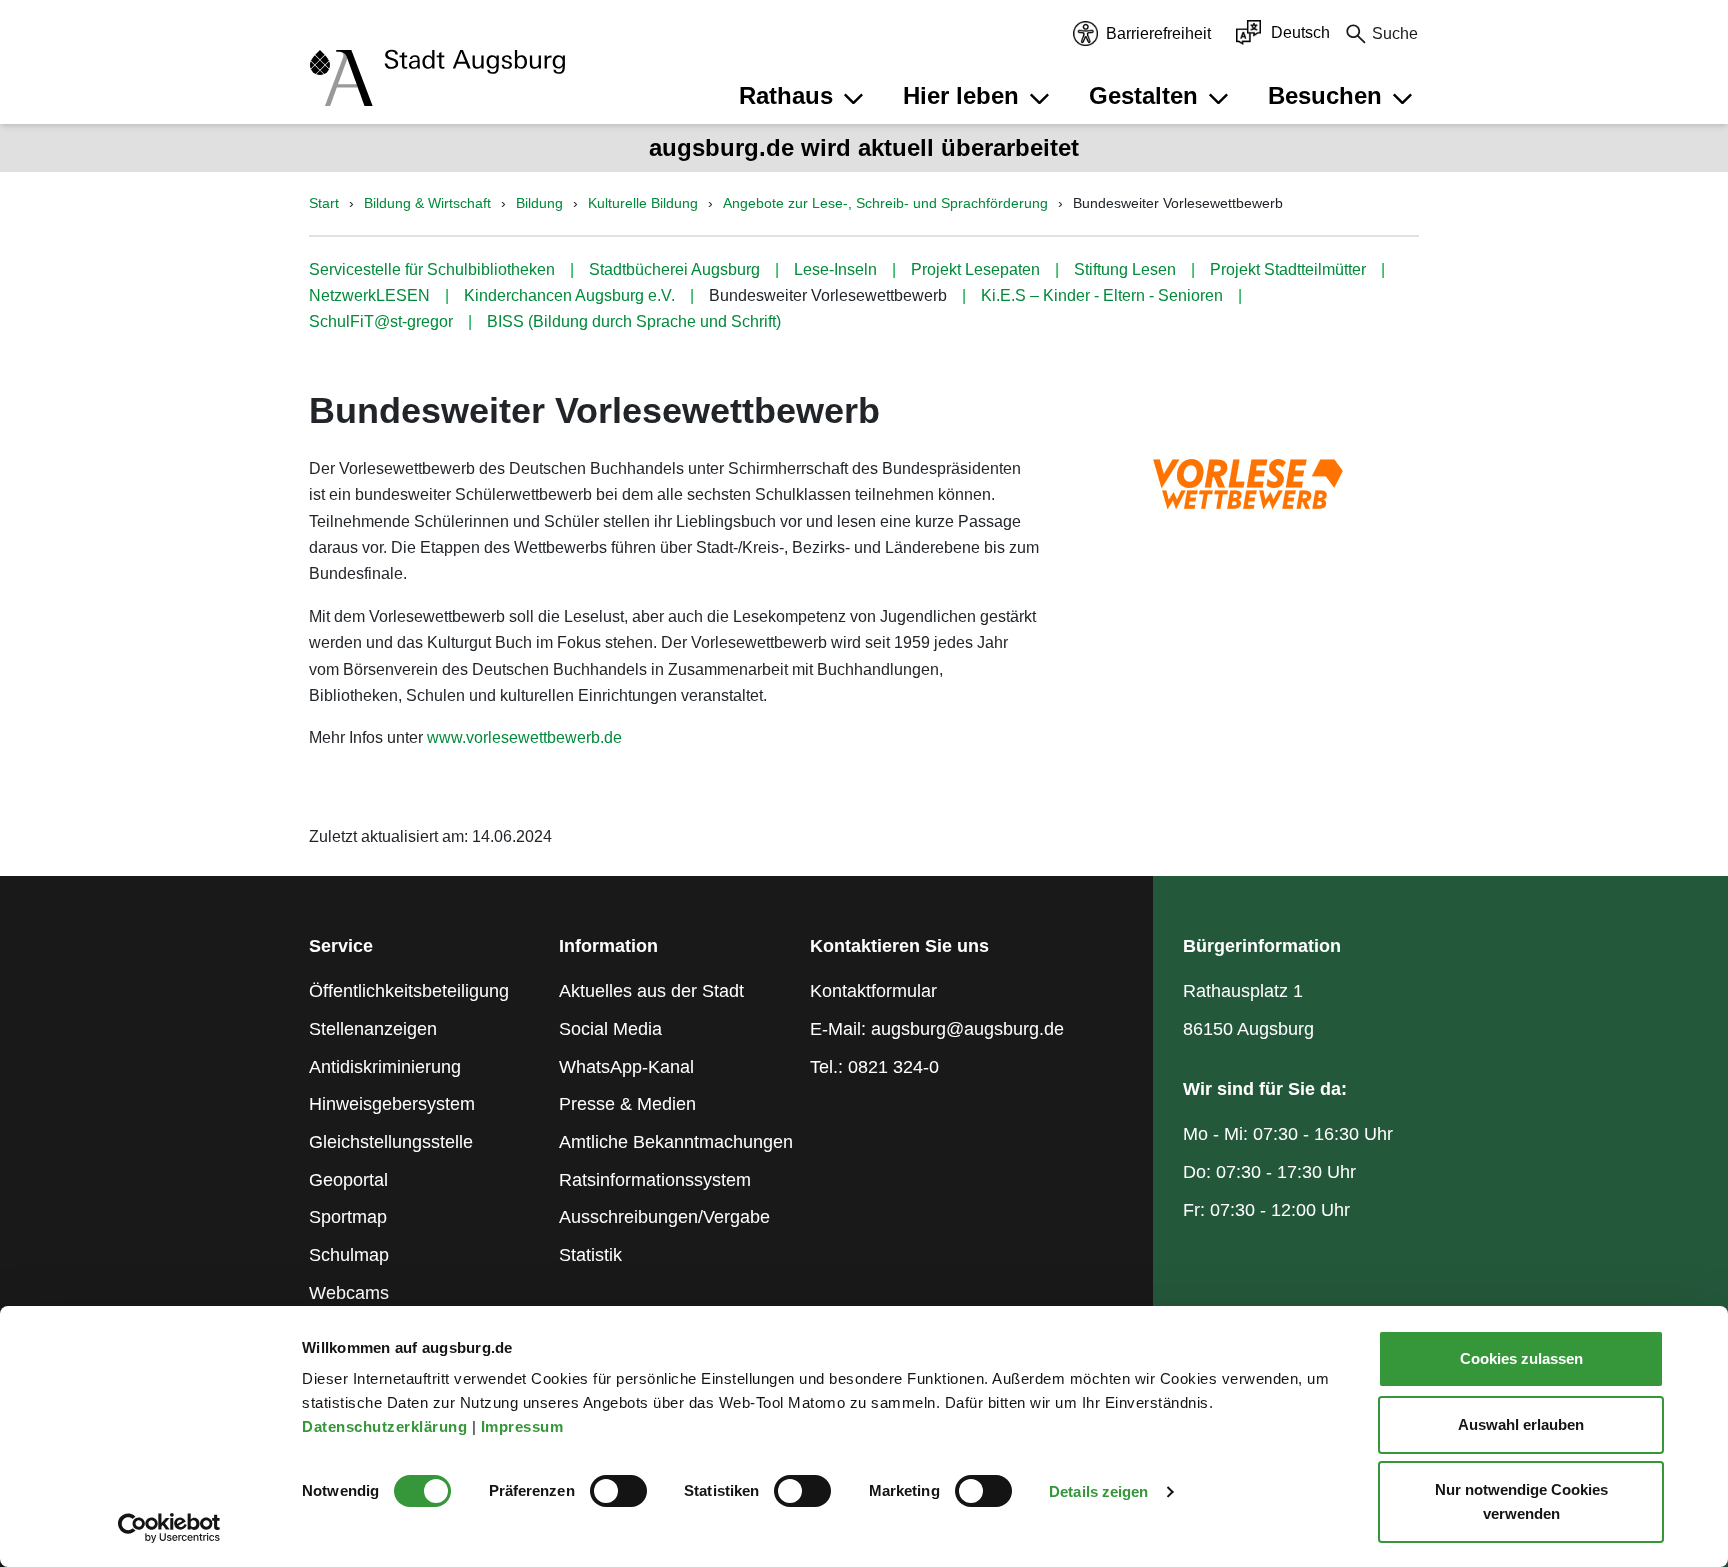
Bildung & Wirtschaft (427, 203)
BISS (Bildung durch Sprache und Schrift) (634, 321)
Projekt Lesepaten (975, 269)
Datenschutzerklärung (387, 1426)
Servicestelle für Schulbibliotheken (432, 269)
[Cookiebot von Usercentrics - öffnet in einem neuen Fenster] (169, 1528)
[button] (804, 96)
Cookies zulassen (1521, 1358)
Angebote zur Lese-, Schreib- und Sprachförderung (885, 203)
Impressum (524, 1426)
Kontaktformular (873, 991)
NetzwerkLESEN (369, 295)
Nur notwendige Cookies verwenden (1521, 1501)
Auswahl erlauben (1521, 1424)
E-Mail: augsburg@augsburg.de (937, 1029)
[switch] (618, 1491)
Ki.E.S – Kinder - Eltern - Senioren (1102, 295)
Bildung (539, 203)
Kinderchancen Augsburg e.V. (569, 295)
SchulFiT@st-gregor (381, 321)
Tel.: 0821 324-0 (874, 1067)
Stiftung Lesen (1125, 269)
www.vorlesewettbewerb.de (524, 737)
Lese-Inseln (835, 269)
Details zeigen (1098, 1491)
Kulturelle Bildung (643, 203)
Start (324, 203)
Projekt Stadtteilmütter (1288, 269)
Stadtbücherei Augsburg (674, 269)
